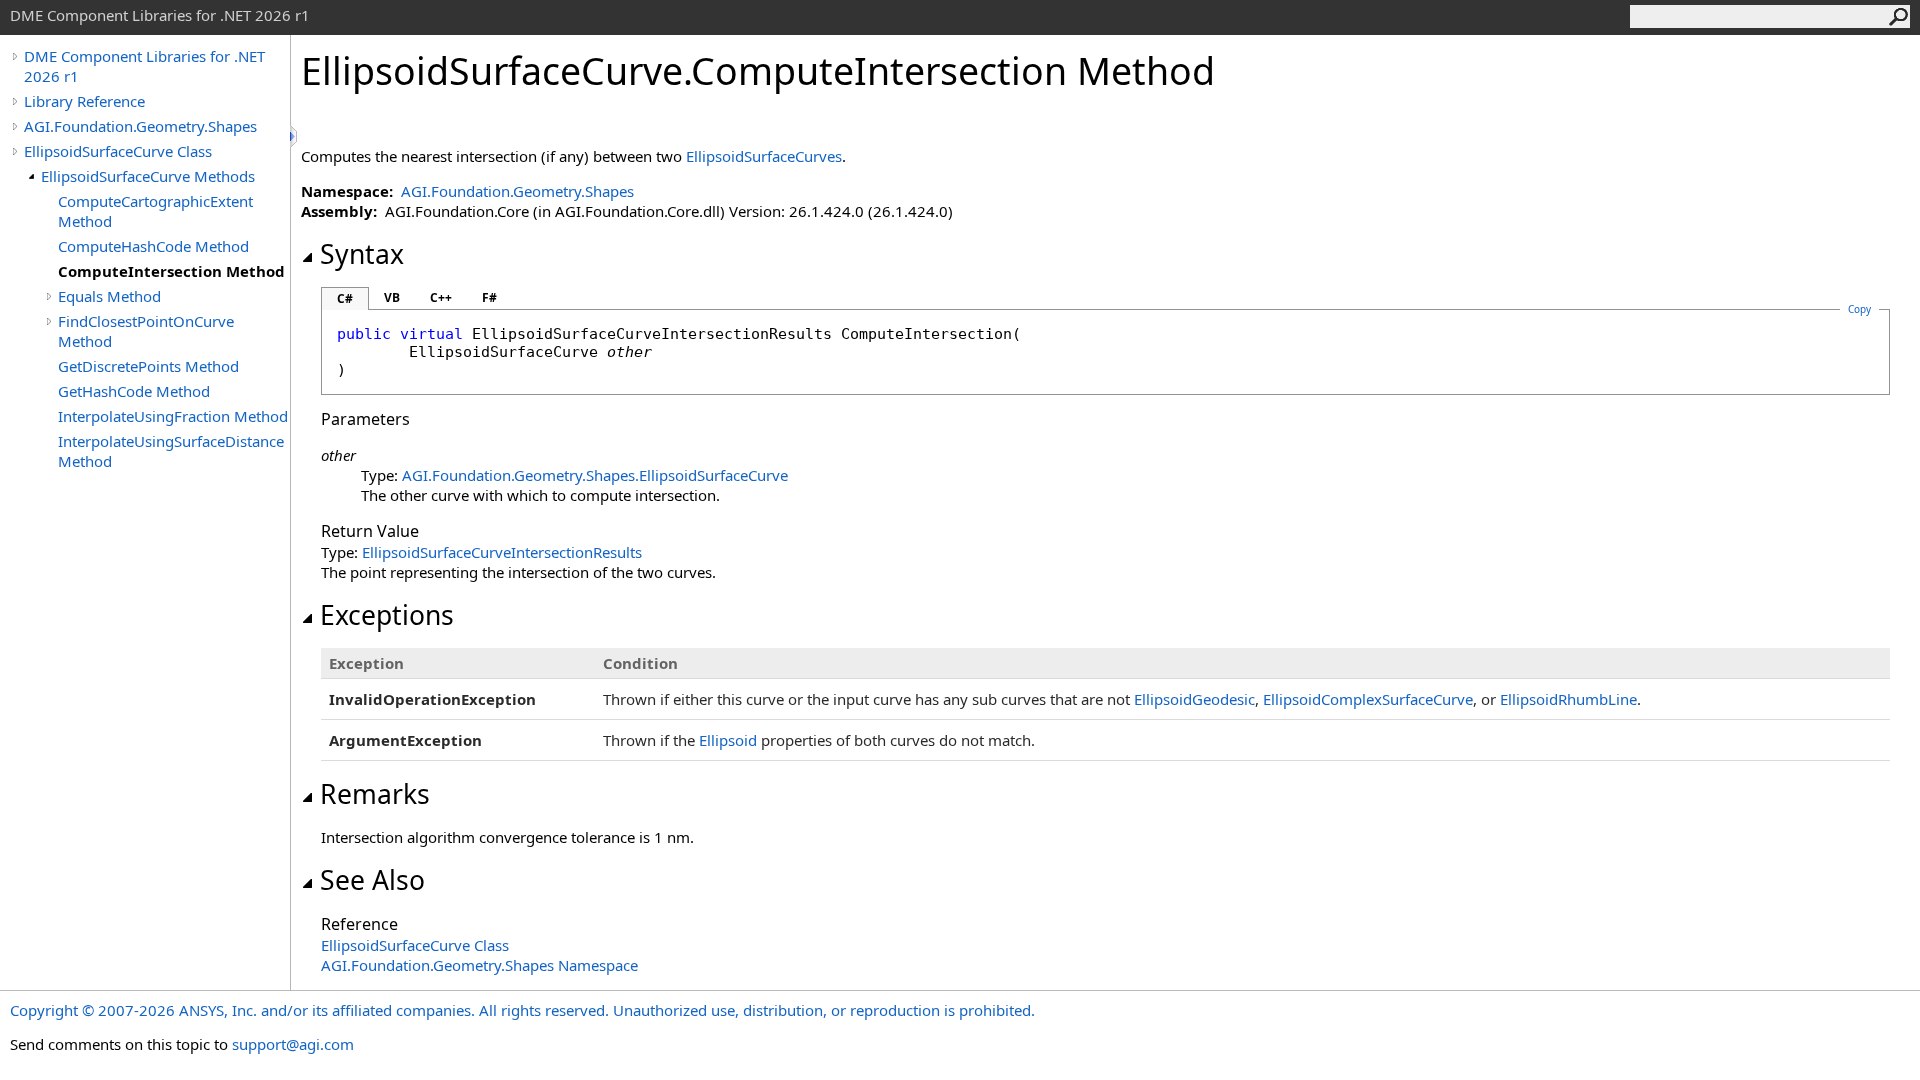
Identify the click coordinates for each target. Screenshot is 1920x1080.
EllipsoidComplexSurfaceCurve (1368, 699)
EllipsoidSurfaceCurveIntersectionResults (502, 552)
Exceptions (387, 615)
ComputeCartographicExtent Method (155, 211)
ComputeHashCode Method (153, 246)
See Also (372, 880)
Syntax (362, 254)
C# (345, 298)
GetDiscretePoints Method (148, 366)
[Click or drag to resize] (295, 136)
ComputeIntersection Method (171, 271)
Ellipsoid (728, 740)
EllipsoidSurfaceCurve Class (118, 151)
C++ (441, 297)
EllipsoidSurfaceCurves (764, 156)
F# (489, 297)
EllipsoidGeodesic (1194, 699)
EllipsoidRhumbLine (1568, 699)
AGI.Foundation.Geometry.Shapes (140, 126)
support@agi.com (293, 1044)
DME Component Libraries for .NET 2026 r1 (144, 66)
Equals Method (109, 296)
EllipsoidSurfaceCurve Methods (148, 176)
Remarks (375, 794)
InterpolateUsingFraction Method (173, 416)
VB (392, 297)
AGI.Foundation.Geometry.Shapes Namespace (479, 965)
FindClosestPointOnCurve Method (146, 331)
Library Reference (84, 101)
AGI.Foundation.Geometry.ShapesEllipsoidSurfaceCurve (595, 475)
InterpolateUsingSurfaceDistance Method (171, 451)
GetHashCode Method (134, 391)
